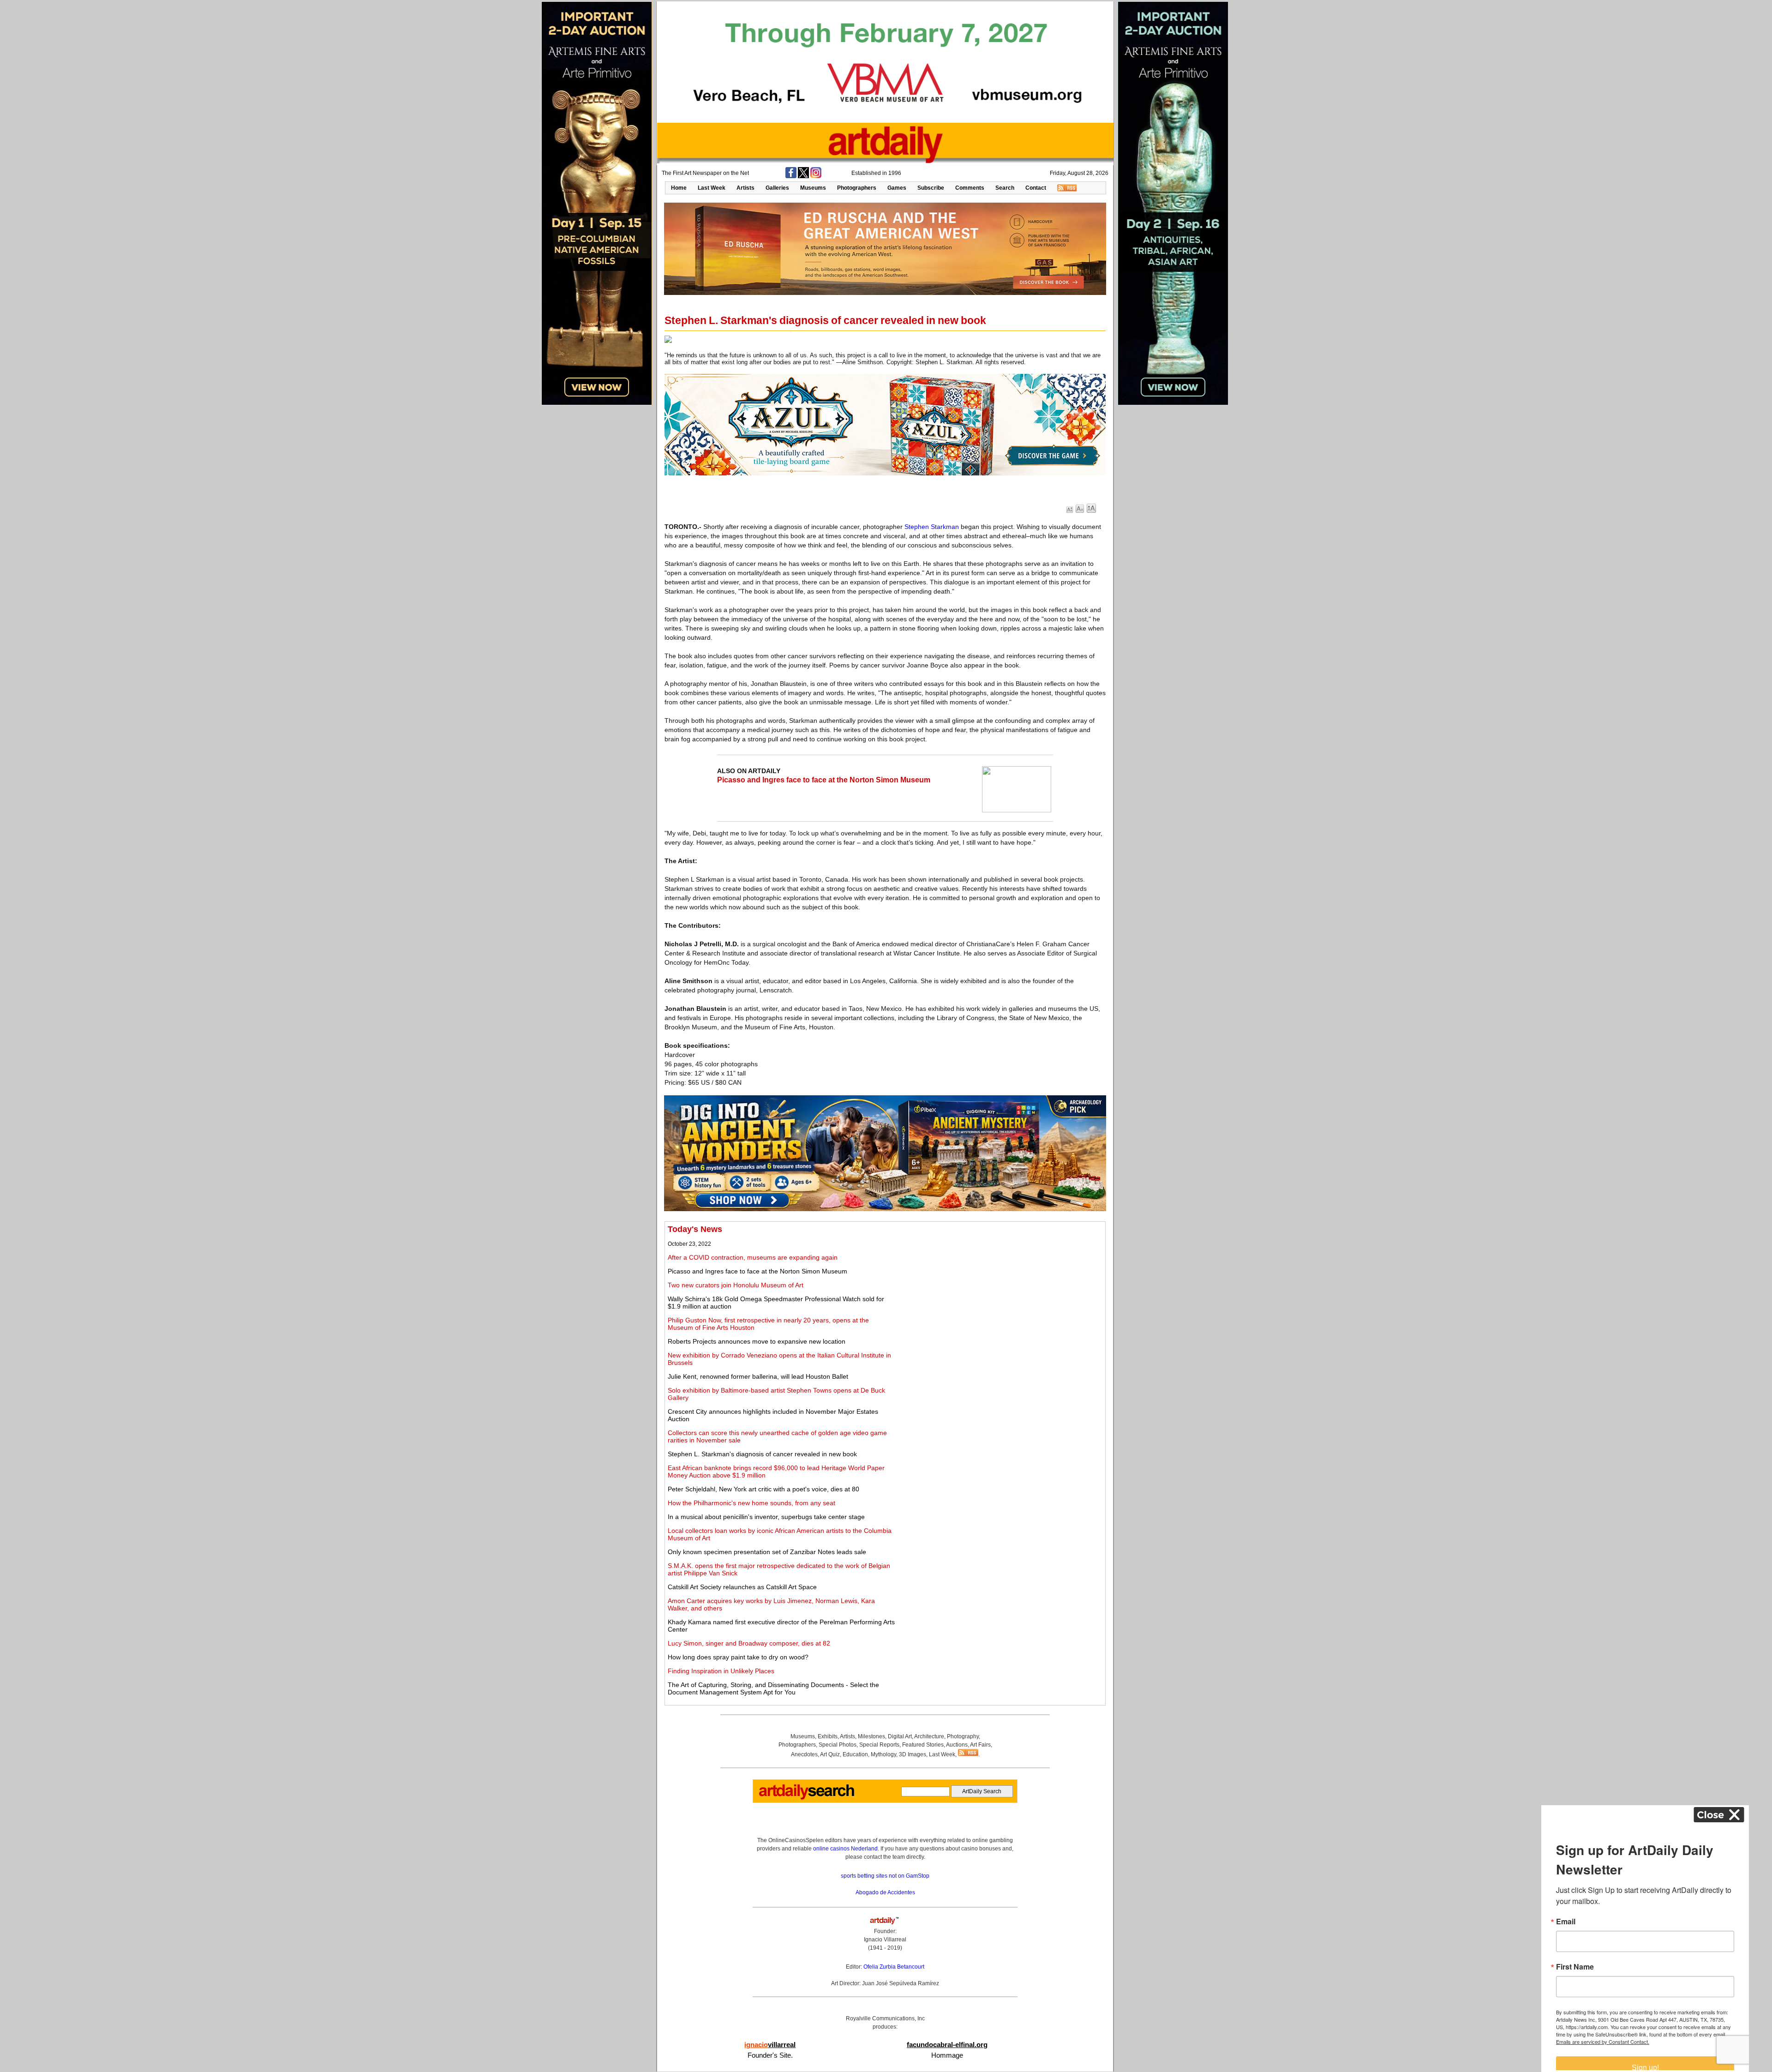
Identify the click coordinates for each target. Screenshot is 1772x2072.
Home (679, 188)
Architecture (929, 1736)
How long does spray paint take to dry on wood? (738, 1657)
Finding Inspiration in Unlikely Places (721, 1671)
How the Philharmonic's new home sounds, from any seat (751, 1503)
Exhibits (828, 1736)
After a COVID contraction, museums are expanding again (753, 1257)
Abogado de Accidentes (885, 1892)
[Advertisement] (1000, 1289)
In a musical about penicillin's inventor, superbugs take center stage (766, 1517)
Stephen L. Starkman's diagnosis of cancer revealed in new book (762, 1454)
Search (1005, 188)
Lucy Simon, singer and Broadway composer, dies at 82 (749, 1643)
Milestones (871, 1736)
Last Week (712, 188)
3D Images (913, 1754)
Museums (813, 188)
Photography (963, 1736)
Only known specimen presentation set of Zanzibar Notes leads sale (767, 1552)
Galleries (777, 188)
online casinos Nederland (845, 1849)
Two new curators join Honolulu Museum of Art (736, 1285)
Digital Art (900, 1736)
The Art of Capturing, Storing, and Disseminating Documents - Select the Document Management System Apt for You (773, 1688)
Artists (745, 188)
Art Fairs (980, 1745)
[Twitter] (803, 176)
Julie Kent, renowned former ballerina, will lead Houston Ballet (758, 1376)
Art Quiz (830, 1754)
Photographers (857, 188)
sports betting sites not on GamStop (885, 1876)
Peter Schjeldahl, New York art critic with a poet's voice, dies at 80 (763, 1489)
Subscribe (931, 188)
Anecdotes (804, 1754)
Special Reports (879, 1745)
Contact (1036, 188)
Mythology (883, 1754)
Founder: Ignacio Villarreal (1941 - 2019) (885, 1940)
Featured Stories (923, 1745)
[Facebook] (791, 176)
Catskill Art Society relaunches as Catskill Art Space (742, 1587)
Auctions (957, 1745)
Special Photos (838, 1745)
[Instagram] (816, 176)
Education (855, 1754)
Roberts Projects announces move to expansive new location (757, 1341)
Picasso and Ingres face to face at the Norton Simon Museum (824, 780)
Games (897, 188)
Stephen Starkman (932, 527)
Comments (970, 188)
